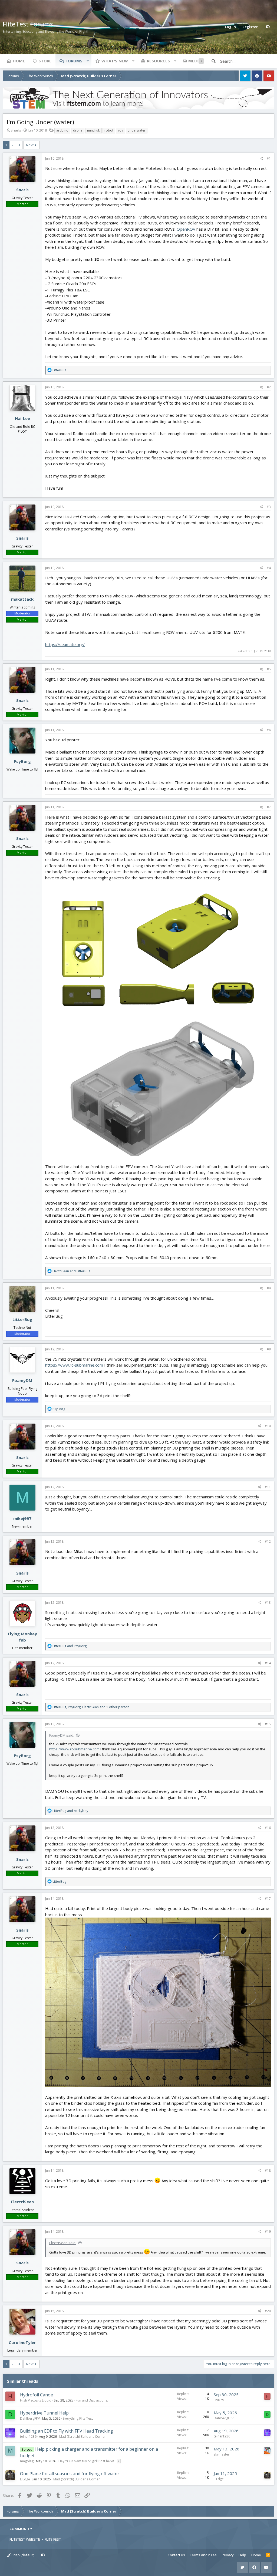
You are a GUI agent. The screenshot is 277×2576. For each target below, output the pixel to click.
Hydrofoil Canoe (37, 2395)
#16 (268, 1828)
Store (45, 61)
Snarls (16, 130)
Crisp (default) (22, 2555)
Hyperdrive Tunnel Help (44, 2413)
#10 (268, 1426)
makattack (22, 599)
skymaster (222, 2454)
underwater (137, 130)
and (71, 1271)
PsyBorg (22, 761)
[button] (88, 61)
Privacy (228, 2555)
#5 (269, 669)
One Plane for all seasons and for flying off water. (70, 2474)
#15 (268, 1724)
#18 (268, 2170)
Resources (158, 61)
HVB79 (219, 2400)
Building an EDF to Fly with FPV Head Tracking (67, 2431)
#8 (269, 1288)
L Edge (25, 2479)
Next (30, 145)
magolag (27, 2461)
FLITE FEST (53, 2539)
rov (121, 130)
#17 (268, 1899)
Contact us (176, 2555)
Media (195, 61)
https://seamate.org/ (65, 644)
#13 (268, 1603)
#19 (268, 2232)
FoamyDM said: (62, 1735)
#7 (269, 807)
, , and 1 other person (91, 1707)
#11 (268, 1487)
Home (19, 61)
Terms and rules (203, 2555)
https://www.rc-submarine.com (74, 1365)
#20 (268, 2311)
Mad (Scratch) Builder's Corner (83, 2437)
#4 (269, 568)
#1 (269, 158)
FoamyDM (22, 1380)
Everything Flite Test (78, 2418)
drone (78, 130)
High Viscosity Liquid (36, 2400)
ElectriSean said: (63, 2243)
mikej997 (22, 1518)
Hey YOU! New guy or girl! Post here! (86, 2461)
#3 (269, 507)
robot (109, 130)
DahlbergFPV (30, 2418)
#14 (268, 1663)
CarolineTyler (22, 2342)
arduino (62, 130)
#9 (269, 1349)
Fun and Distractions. (92, 2400)
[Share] (261, 159)
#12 (268, 1541)
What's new (115, 61)
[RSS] (268, 2555)
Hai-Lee (22, 418)
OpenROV (186, 229)
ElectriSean (22, 2202)
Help (242, 2555)
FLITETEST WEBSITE (25, 2539)
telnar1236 (28, 2437)
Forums (74, 61)
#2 (269, 387)
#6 (269, 730)
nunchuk (93, 130)
